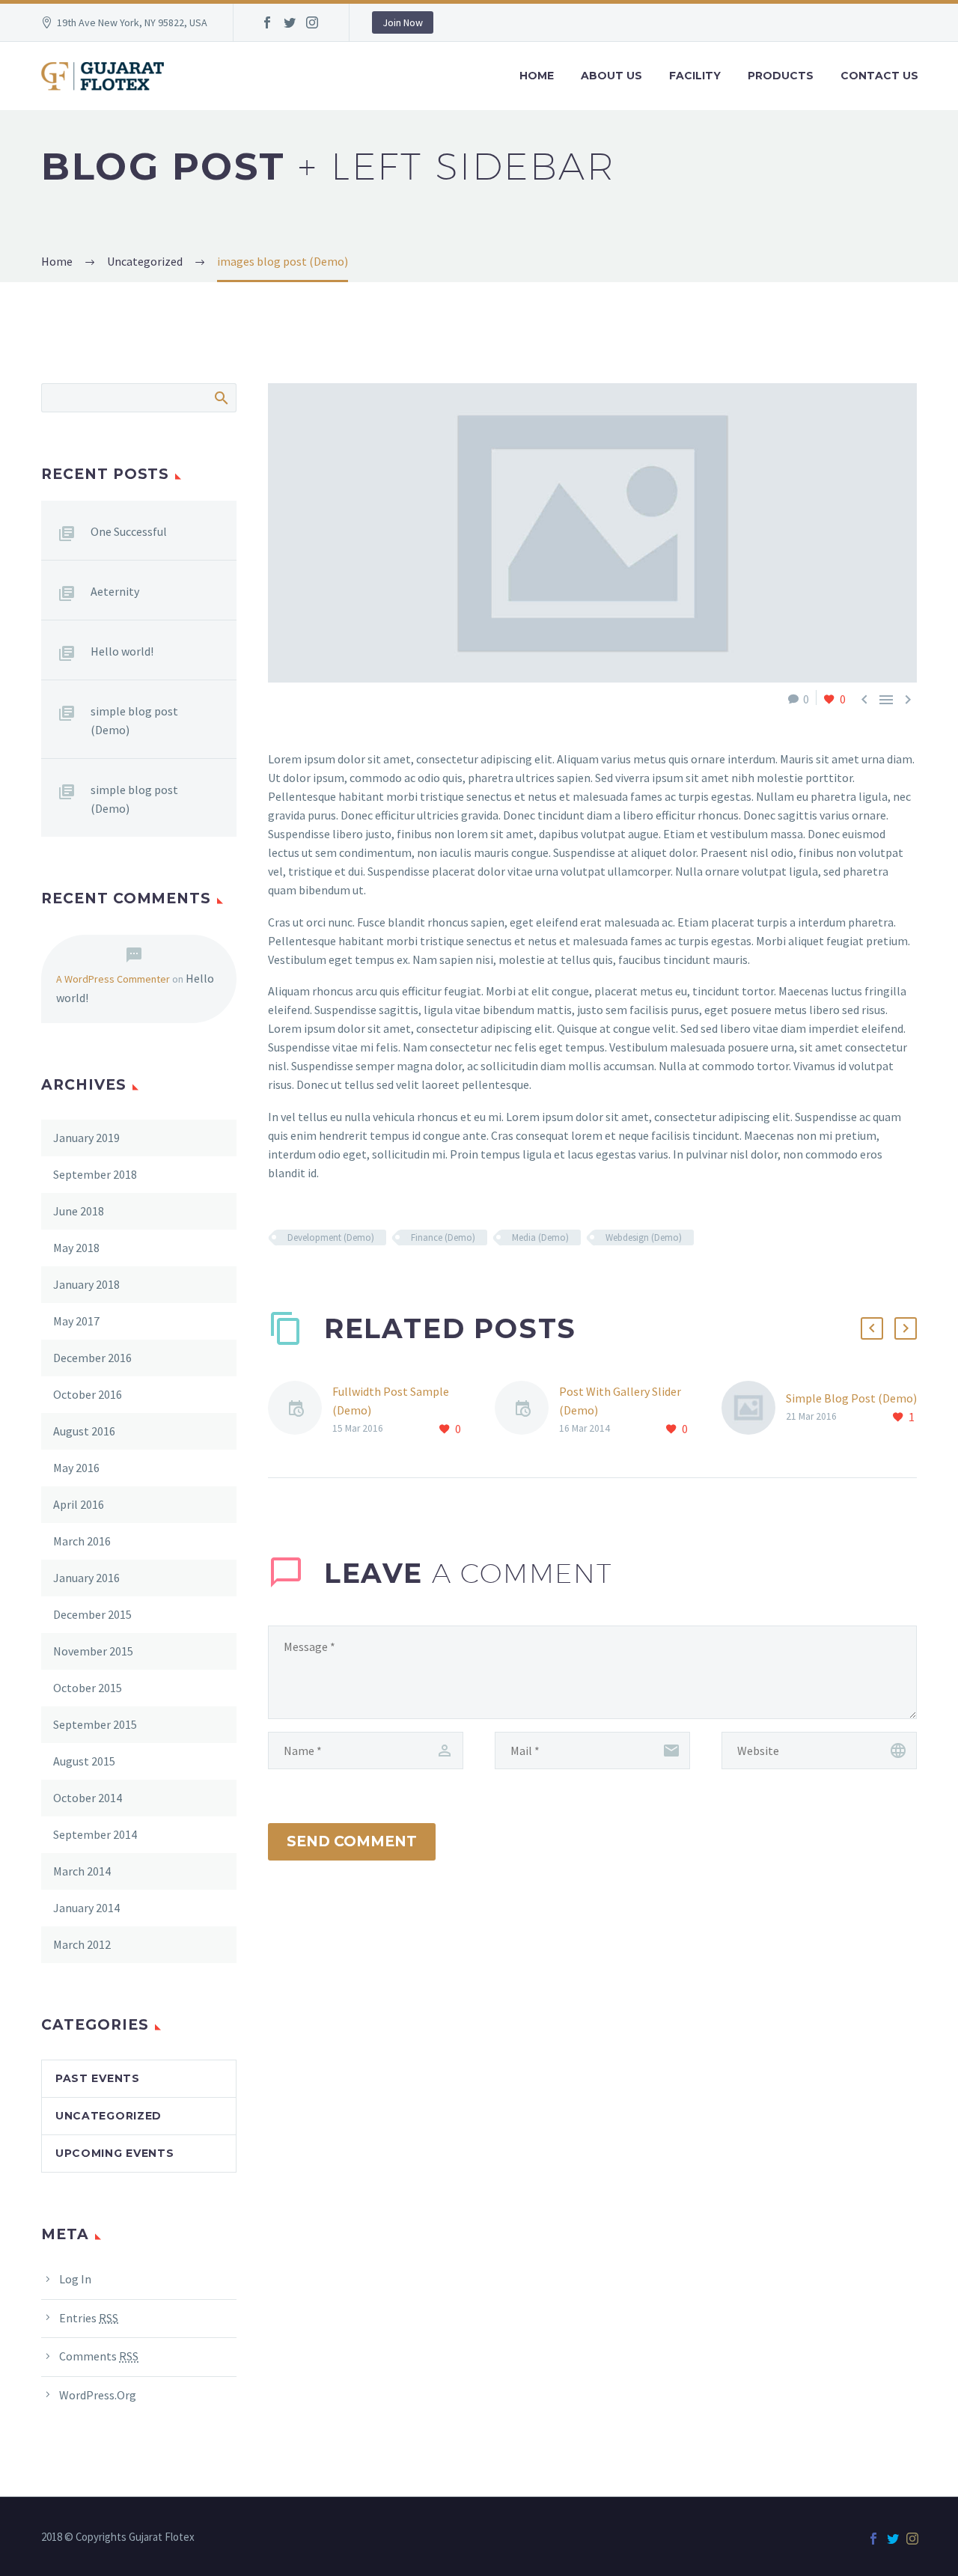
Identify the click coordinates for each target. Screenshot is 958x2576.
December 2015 (92, 1614)
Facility (695, 76)
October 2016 (88, 1394)
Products (781, 76)
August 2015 (84, 1761)
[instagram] (312, 22)
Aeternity (115, 591)
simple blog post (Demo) (134, 720)
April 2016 (79, 1504)
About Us (611, 76)
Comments (99, 2356)
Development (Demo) (331, 1237)
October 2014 (88, 1798)
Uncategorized (109, 2116)
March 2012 (82, 1944)
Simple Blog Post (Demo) (851, 1398)
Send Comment (352, 1841)
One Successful (129, 531)
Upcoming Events (115, 2153)
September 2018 (95, 1174)
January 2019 (86, 1138)
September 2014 (95, 1834)
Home (537, 76)
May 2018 (76, 1248)
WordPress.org (98, 2395)
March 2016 (82, 1541)
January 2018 (86, 1284)
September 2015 (95, 1724)
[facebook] (267, 22)
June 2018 (79, 1211)
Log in (75, 2279)
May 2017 (76, 1321)
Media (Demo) (540, 1237)
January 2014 (86, 1908)
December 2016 (92, 1358)
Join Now (403, 22)
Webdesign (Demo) (644, 1237)
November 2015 (93, 1651)
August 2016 (84, 1431)
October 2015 (88, 1688)
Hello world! (122, 651)
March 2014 (82, 1871)
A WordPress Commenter (113, 979)
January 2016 (86, 1578)
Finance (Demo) (443, 1237)
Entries (89, 2318)
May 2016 (76, 1468)
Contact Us (879, 76)
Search (220, 397)
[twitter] (290, 22)
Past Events (98, 2078)
